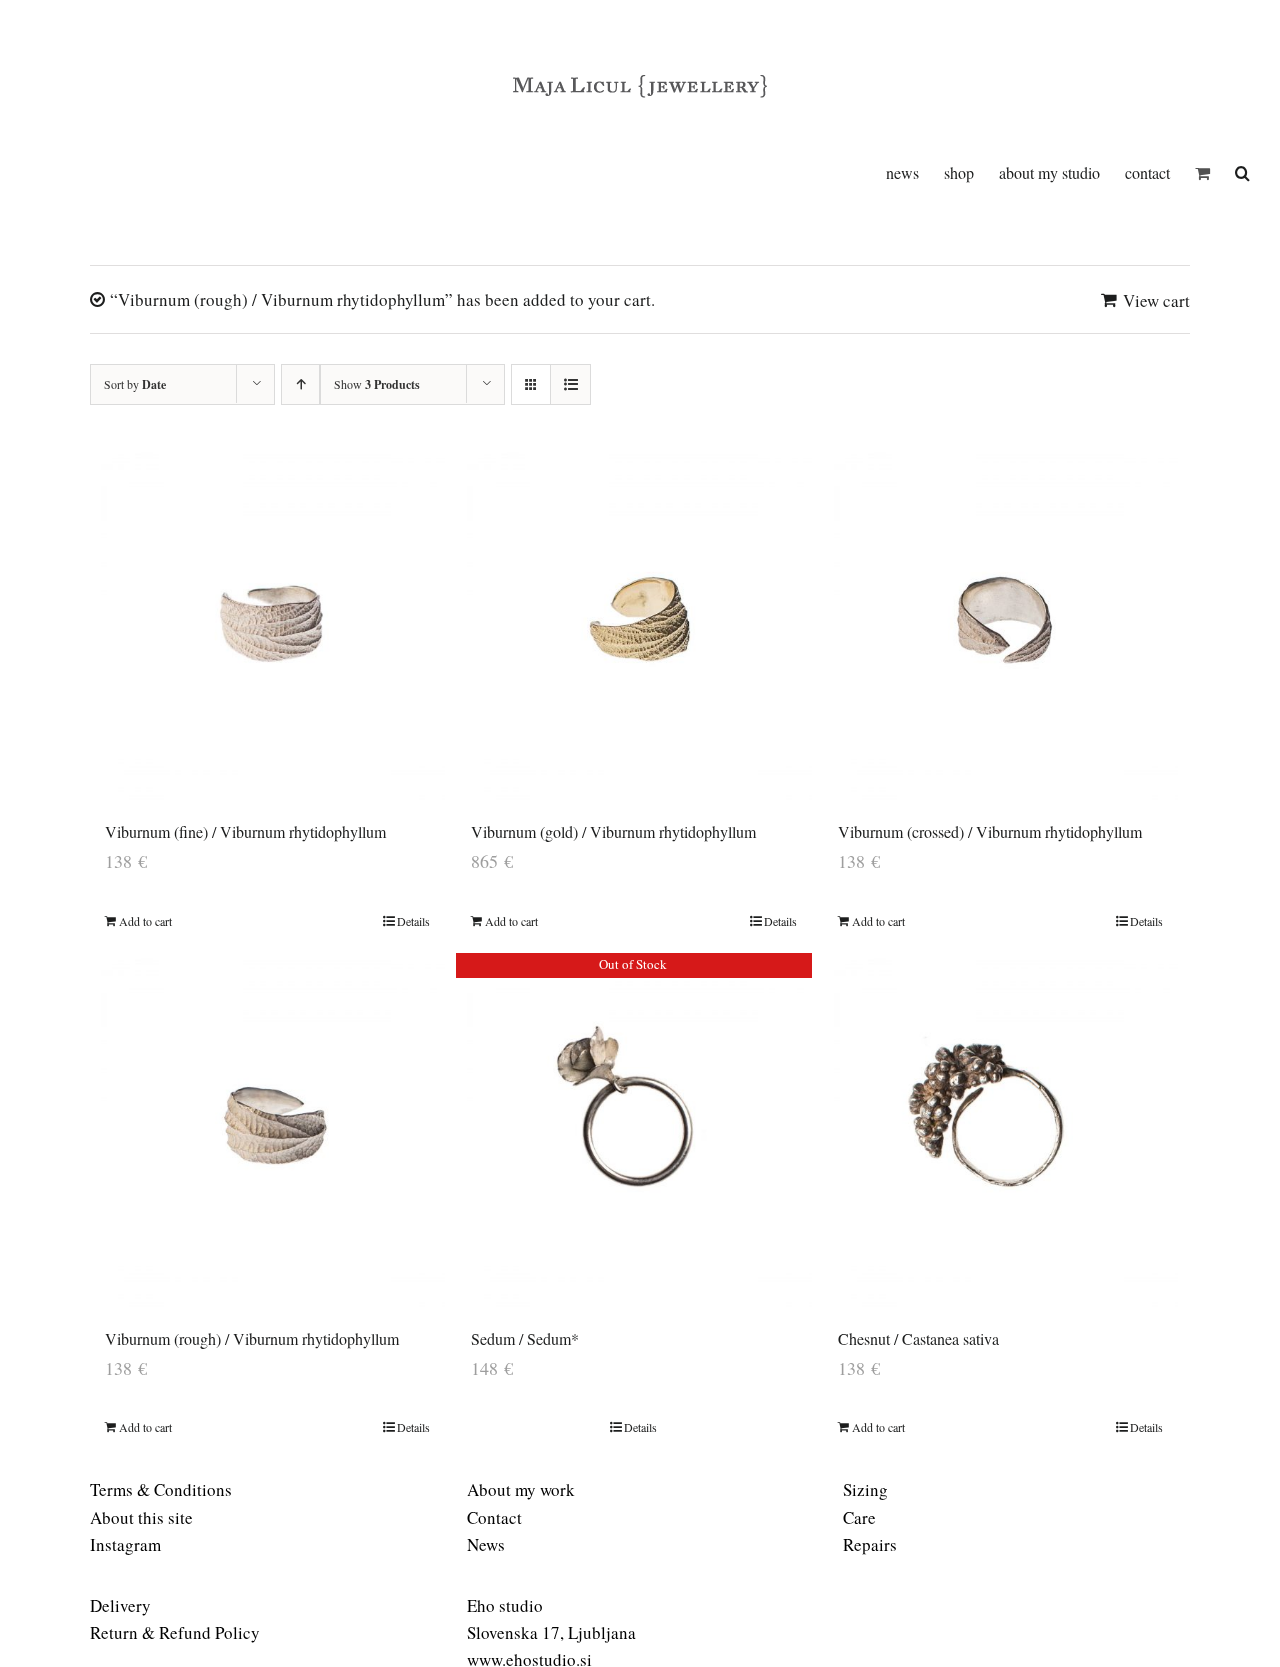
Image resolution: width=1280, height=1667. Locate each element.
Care (859, 1517)
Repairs (870, 1544)
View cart (1156, 300)
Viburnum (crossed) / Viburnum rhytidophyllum (990, 831)
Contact (494, 1517)
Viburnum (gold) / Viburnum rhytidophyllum (613, 831)
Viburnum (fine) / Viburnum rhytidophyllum (245, 831)
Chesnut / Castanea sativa (918, 1338)
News (486, 1544)
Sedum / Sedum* (525, 1338)
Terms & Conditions (161, 1489)
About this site (141, 1517)
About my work (521, 1489)
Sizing (865, 1489)
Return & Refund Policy (175, 1632)
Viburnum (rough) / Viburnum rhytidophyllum (252, 1338)
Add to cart (145, 921)
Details (413, 921)
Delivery (120, 1605)
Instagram (125, 1544)
